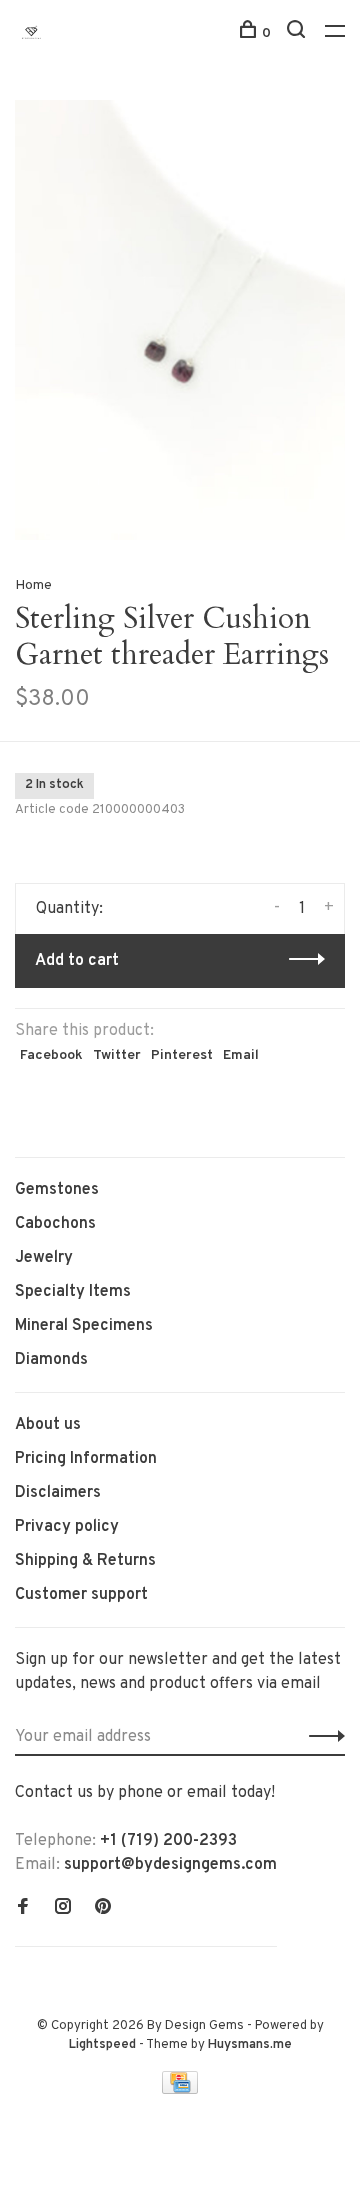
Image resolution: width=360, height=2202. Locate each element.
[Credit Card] (180, 2090)
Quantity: (69, 909)
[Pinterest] (103, 1909)
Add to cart (77, 961)
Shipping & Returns (85, 1561)
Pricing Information (86, 1459)
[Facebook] (23, 1909)
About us (48, 1425)
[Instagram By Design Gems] (63, 1909)
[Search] (298, 33)
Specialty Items (73, 1292)
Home (33, 585)
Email (241, 1055)
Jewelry (44, 1258)
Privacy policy (67, 1527)
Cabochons (55, 1224)
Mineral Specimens (84, 1326)
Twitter (117, 1055)
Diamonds (51, 1360)
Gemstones (57, 1190)
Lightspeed (102, 2045)
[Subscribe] (321, 1737)
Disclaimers (58, 1493)
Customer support (81, 1595)
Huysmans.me (250, 2045)
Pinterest (182, 1055)
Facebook (51, 1055)
